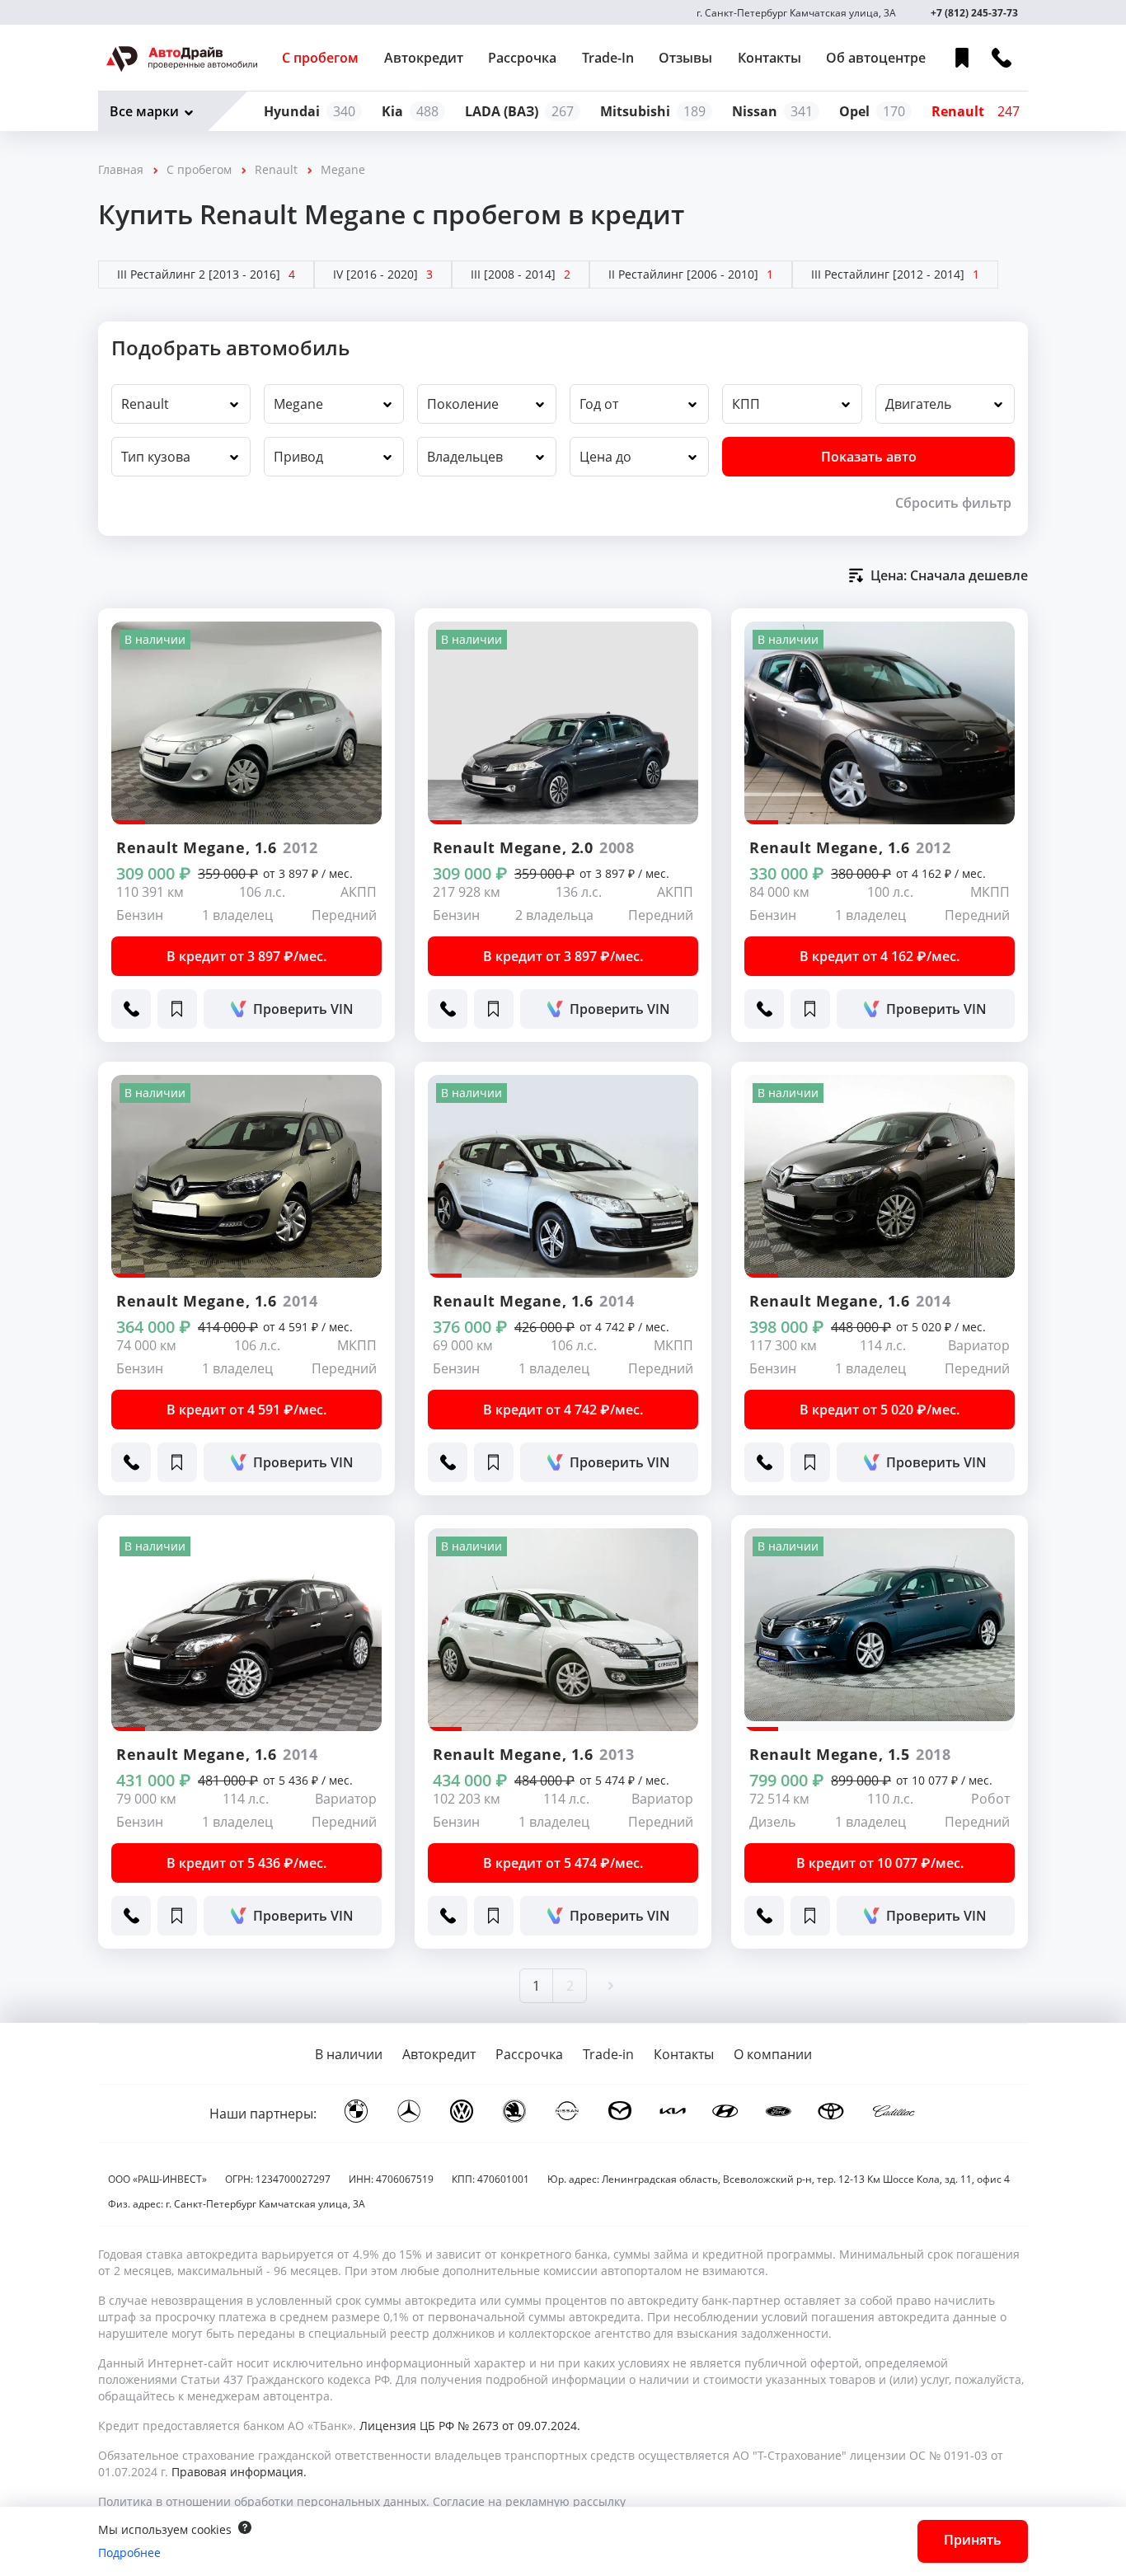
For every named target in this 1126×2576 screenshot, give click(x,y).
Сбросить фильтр (953, 503)
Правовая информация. (239, 2472)
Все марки (144, 111)
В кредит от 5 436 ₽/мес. (246, 1863)
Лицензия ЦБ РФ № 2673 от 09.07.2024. (470, 2426)
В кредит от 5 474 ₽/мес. (563, 1863)
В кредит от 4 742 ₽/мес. (563, 1410)
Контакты (769, 58)
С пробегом (320, 58)
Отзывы (685, 58)
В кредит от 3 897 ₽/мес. (246, 956)
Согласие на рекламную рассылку (529, 2501)
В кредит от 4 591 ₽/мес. (246, 1410)
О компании (773, 2054)
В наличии (349, 2054)
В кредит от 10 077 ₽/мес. (880, 1863)
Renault (276, 169)
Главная (121, 169)
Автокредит (424, 58)
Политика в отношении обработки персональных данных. (264, 2501)
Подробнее (129, 2553)
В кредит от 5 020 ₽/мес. (880, 1410)
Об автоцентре (876, 58)
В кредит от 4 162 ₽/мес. (880, 956)
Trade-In (608, 58)
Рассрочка (522, 58)
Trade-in (608, 2054)
